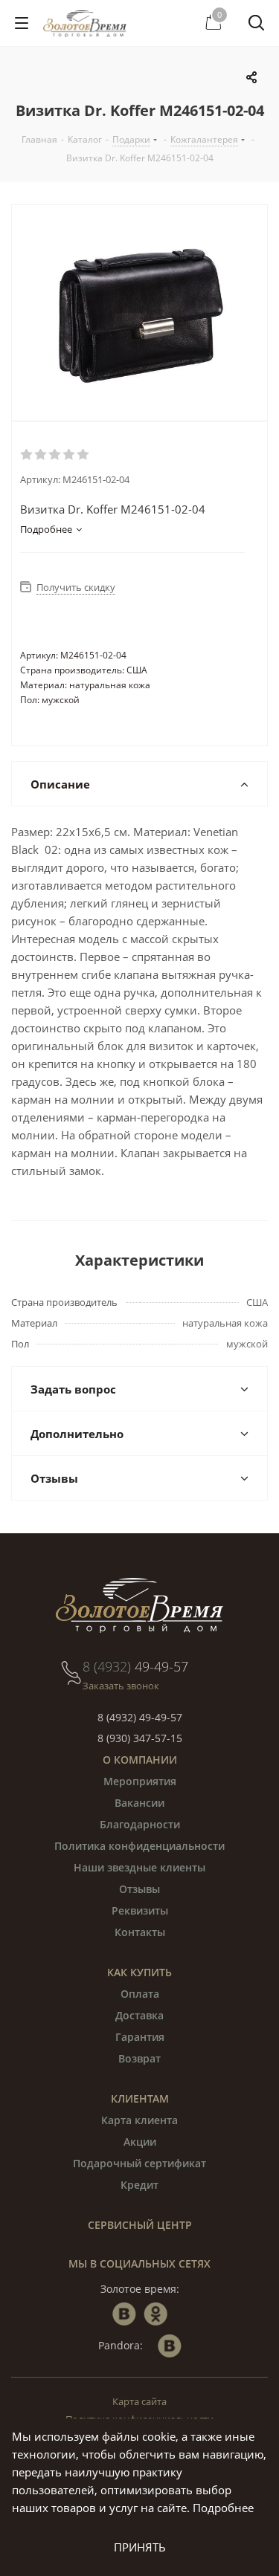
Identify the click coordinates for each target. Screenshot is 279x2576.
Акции (140, 2142)
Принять (140, 2547)
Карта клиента (139, 2120)
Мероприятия (140, 1781)
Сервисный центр (140, 2225)
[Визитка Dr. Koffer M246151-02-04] (139, 313)
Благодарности (140, 1824)
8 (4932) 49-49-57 (140, 1717)
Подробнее (223, 2508)
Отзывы (139, 1889)
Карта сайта (139, 2401)
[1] (27, 455)
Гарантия (140, 2037)
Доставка (139, 2015)
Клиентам (140, 2098)
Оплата (140, 1994)
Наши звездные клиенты (139, 1867)
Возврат (139, 2058)
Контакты (140, 1932)
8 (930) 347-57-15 (140, 1738)
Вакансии (139, 1803)
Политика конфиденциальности (139, 1846)
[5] (84, 455)
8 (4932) (135, 1666)
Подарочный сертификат (139, 2163)
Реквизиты (140, 1910)
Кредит (139, 2185)
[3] (55, 455)
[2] (41, 455)
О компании (140, 1760)
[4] (70, 455)
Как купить (139, 1972)
